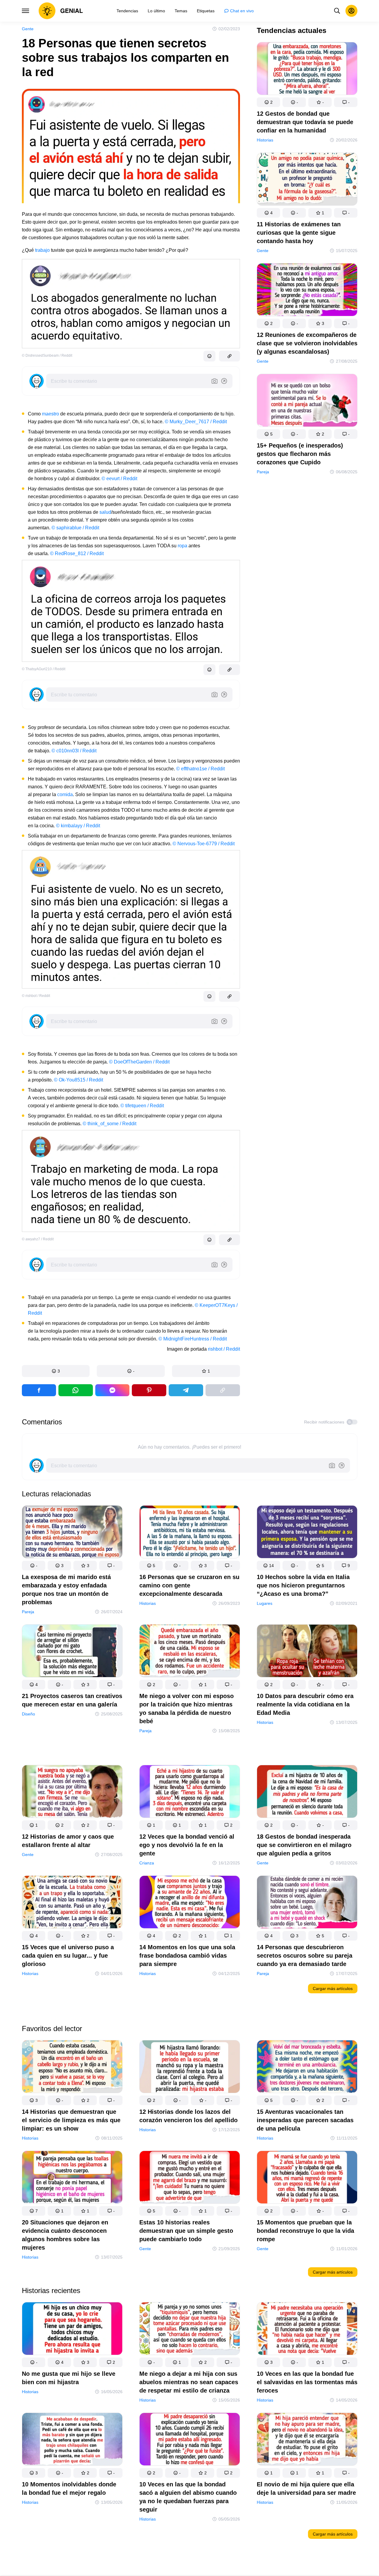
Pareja (263, 472)
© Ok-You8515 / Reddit (78, 1080)
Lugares (265, 1603)
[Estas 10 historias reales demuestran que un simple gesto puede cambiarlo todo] (190, 2178)
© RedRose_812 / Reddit (77, 553)
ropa (182, 546)
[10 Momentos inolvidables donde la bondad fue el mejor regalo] (72, 2440)
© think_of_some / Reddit (110, 1124)
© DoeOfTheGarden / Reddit (139, 1062)
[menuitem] (127, 11)
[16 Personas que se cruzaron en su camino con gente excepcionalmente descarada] (190, 1533)
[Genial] (61, 11)
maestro (50, 414)
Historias (265, 140)
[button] (56, 1371)
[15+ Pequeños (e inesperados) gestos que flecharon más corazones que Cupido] (307, 402)
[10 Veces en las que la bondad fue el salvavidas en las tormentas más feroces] (307, 2330)
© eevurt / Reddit (119, 479)
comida (65, 794)
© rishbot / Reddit (36, 996)
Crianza (147, 1863)
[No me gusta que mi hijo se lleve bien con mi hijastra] (72, 2330)
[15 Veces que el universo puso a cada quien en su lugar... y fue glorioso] (72, 1903)
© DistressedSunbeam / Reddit (47, 355)
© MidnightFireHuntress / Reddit (193, 1339)
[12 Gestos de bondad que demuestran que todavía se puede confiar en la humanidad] (307, 70)
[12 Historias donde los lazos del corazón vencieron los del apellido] (190, 2068)
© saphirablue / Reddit (75, 528)
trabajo (42, 250)
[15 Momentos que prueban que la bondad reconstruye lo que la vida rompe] (307, 2178)
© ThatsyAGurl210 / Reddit (44, 669)
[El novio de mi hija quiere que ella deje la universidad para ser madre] (307, 2440)
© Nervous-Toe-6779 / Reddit (204, 844)
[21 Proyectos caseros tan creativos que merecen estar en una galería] (72, 1652)
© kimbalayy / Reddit (78, 826)
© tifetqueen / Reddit (142, 1106)
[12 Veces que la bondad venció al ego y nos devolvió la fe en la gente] (190, 1793)
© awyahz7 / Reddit (38, 1239)
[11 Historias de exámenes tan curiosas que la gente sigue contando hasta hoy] (307, 180)
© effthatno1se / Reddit (200, 769)
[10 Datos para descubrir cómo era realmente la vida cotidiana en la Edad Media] (307, 1652)
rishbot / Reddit (224, 1349)
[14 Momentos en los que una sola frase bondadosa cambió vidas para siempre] (190, 1903)
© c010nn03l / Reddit (74, 751)
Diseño (28, 1714)
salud (105, 512)
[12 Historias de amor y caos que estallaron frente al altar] (72, 1793)
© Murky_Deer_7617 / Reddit (196, 422)
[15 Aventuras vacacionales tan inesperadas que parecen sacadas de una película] (307, 2068)
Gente (28, 29)
